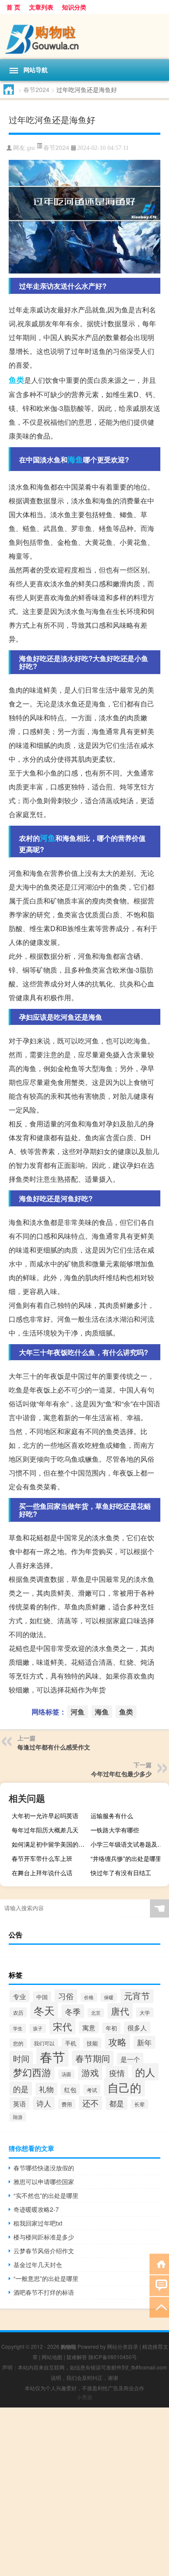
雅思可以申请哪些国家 (44, 2182)
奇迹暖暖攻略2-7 (36, 2209)
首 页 (13, 7)
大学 (145, 2012)
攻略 (117, 2042)
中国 (42, 1997)
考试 (92, 2090)
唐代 (120, 2011)
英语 (19, 2103)
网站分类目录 (123, 2346)
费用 (67, 2104)
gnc (31, 148)
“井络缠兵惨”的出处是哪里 (126, 1858)
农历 (18, 2012)
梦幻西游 (32, 2072)
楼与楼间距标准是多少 (44, 2237)
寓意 (89, 2027)
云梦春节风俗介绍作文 (44, 2251)
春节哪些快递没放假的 (44, 2168)
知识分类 (74, 7)
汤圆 (66, 2074)
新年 (144, 2042)
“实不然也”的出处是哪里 (46, 2195)
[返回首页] (159, 2263)
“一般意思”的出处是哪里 (46, 2278)
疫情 (117, 2073)
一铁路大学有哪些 (115, 1830)
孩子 (38, 2028)
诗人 (44, 2103)
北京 (96, 2013)
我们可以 (44, 2043)
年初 (111, 2028)
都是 (117, 2103)
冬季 (73, 2011)
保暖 (109, 1997)
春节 (52, 2056)
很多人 (137, 2027)
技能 (92, 2043)
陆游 (18, 2117)
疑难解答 (77, 2357)
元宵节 (137, 1996)
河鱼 (48, 838)
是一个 (130, 2059)
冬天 (44, 2010)
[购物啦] (84, 37)
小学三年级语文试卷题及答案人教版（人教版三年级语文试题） (129, 1844)
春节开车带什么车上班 (42, 1858)
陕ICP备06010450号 (113, 2357)
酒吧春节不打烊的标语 (44, 2292)
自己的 (124, 2087)
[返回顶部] (159, 2307)
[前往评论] (159, 2285)
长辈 (140, 2104)
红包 (70, 2089)
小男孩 (84, 2397)
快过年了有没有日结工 (121, 1873)
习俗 (66, 1996)
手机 (71, 2043)
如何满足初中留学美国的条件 (50, 1844)
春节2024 (36, 89)
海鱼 (75, 459)
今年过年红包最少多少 (121, 1774)
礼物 (46, 2089)
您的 (18, 2043)
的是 (21, 2089)
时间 (21, 2058)
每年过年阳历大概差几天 (45, 1830)
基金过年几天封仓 (38, 2264)
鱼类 (16, 380)
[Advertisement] (84, 2492)
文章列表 (41, 7)
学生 (18, 2028)
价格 (89, 1997)
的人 (145, 2072)
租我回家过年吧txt (38, 2223)
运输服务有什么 (112, 1816)
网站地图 (52, 2357)
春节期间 (93, 2058)
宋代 (62, 2026)
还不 (91, 2103)
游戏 (90, 2072)
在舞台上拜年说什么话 (42, 1873)
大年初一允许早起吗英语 (45, 1816)
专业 (19, 1996)
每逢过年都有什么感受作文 (54, 1747)
